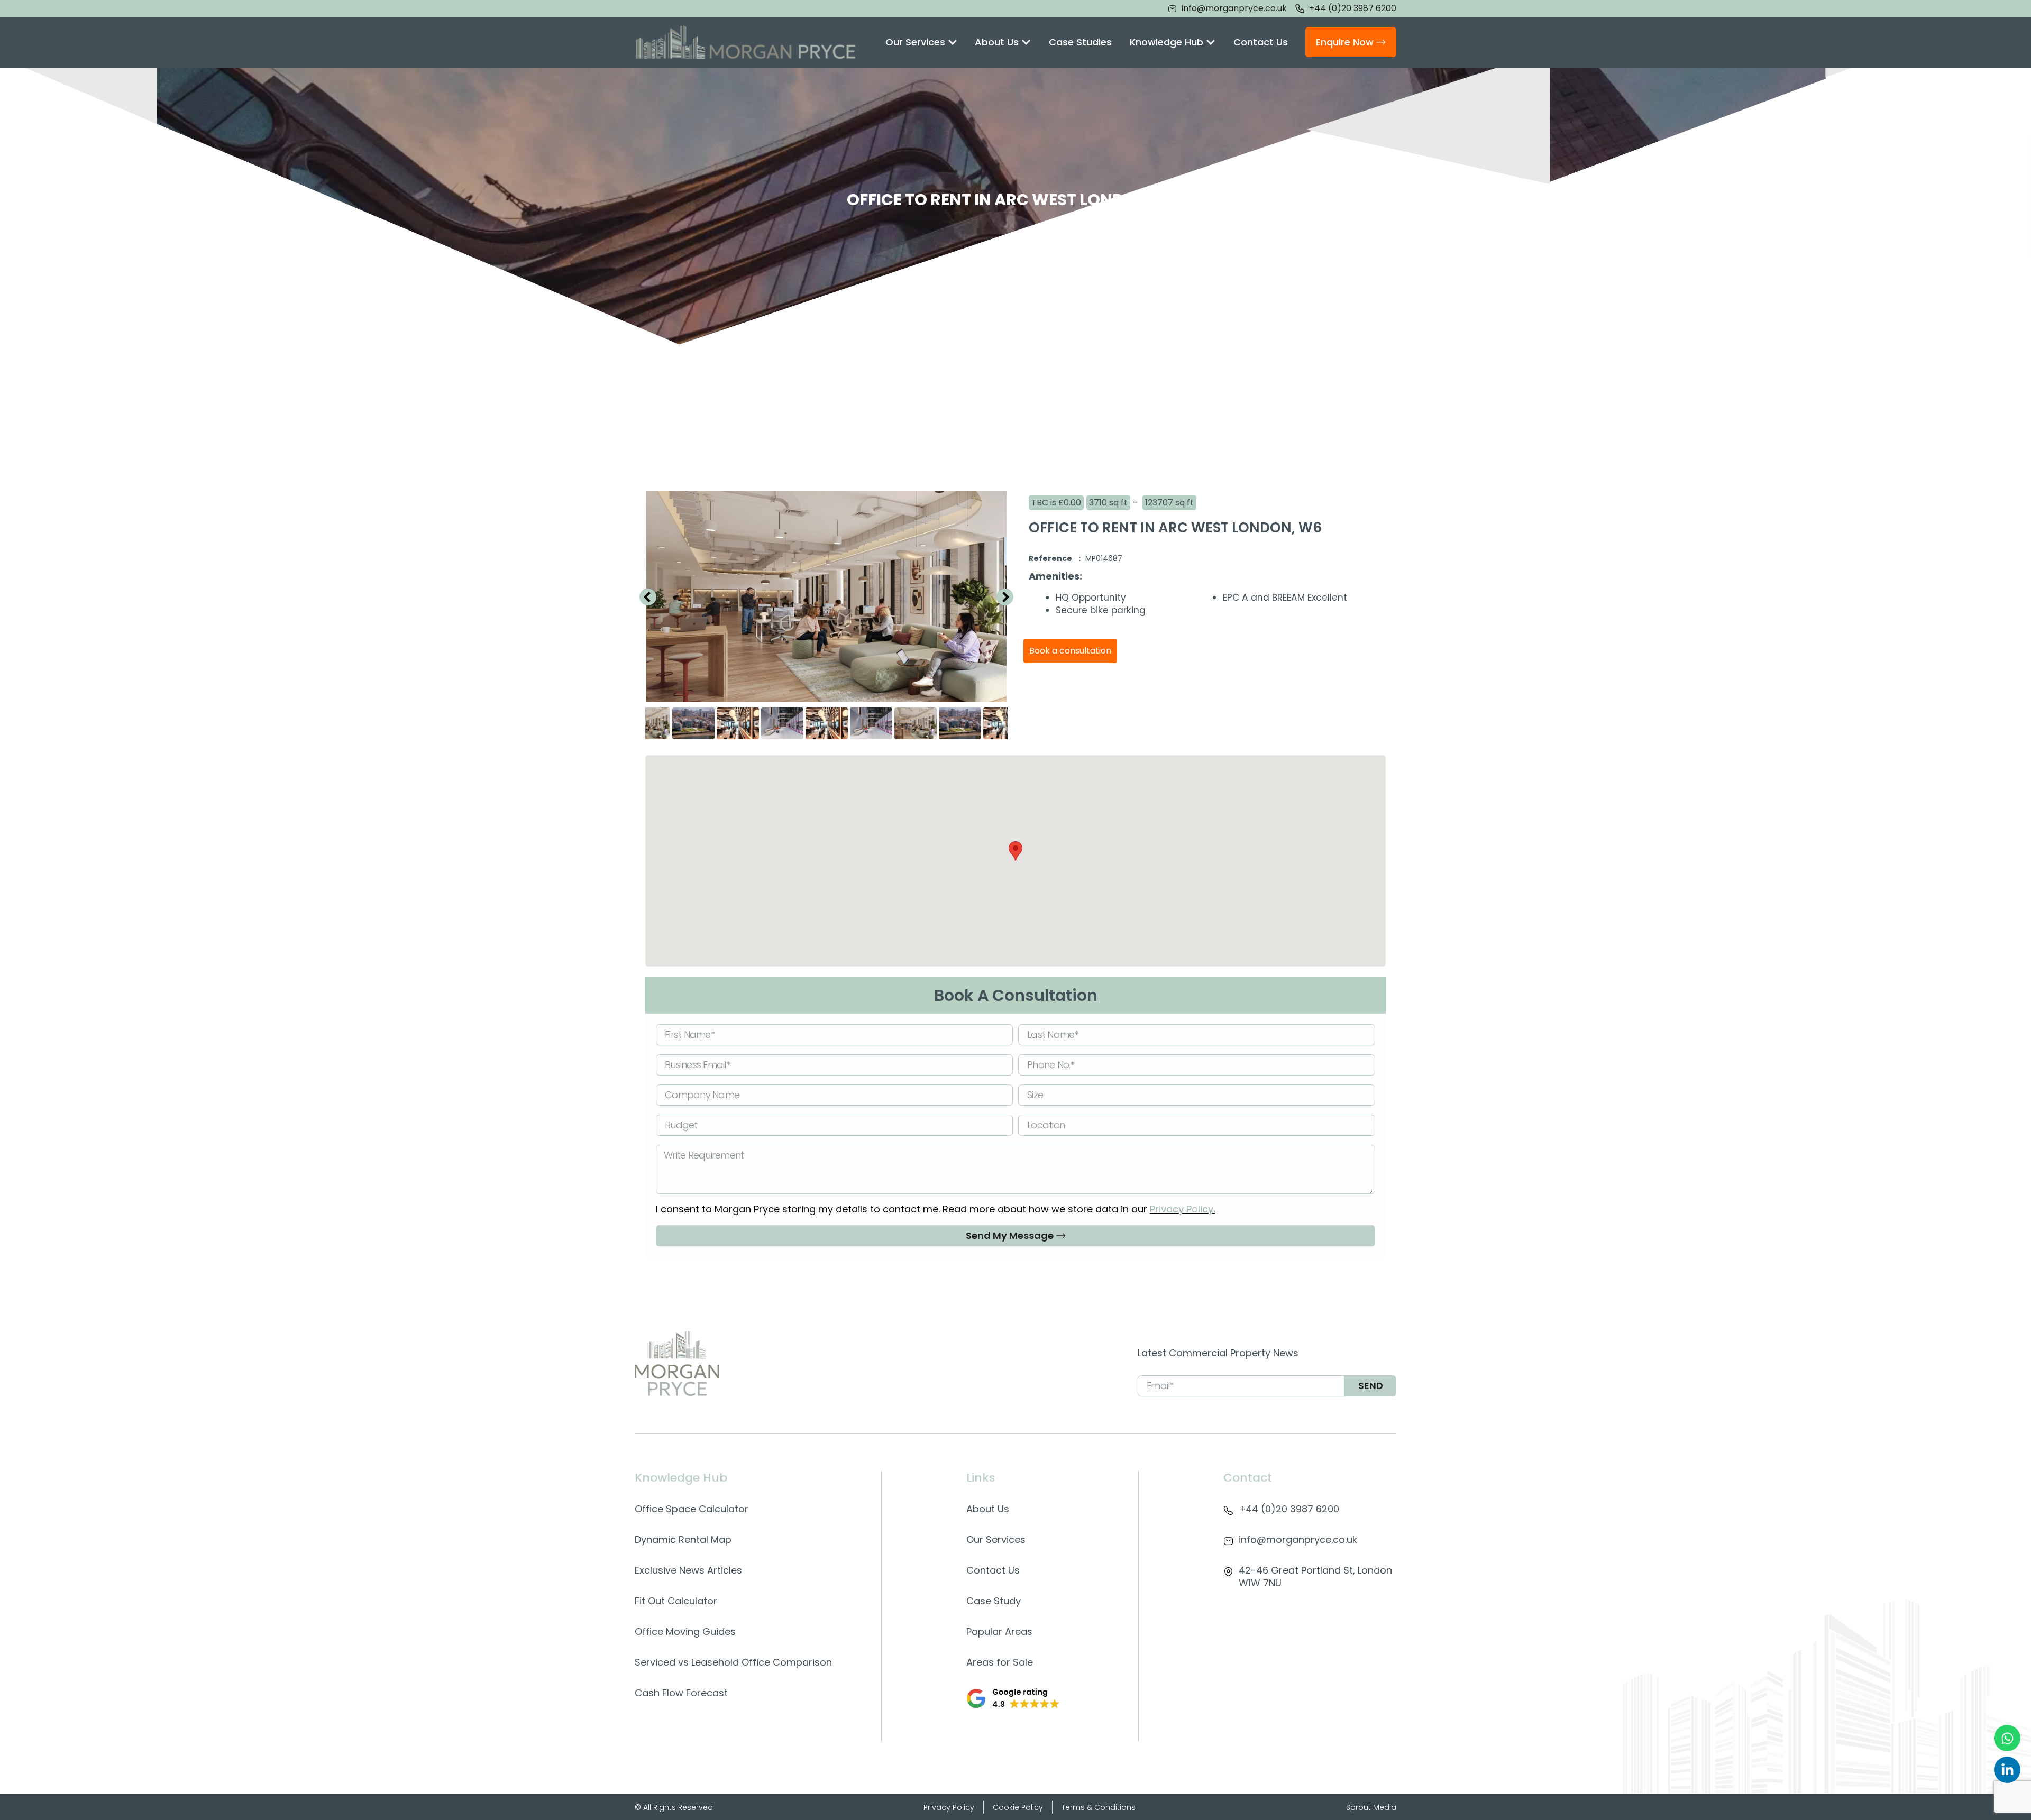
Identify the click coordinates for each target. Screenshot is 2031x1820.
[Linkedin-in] (2007, 1770)
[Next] (1005, 596)
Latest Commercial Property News (1218, 1353)
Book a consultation (1070, 651)
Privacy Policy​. (1182, 1209)
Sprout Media (1371, 1807)
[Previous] (648, 596)
